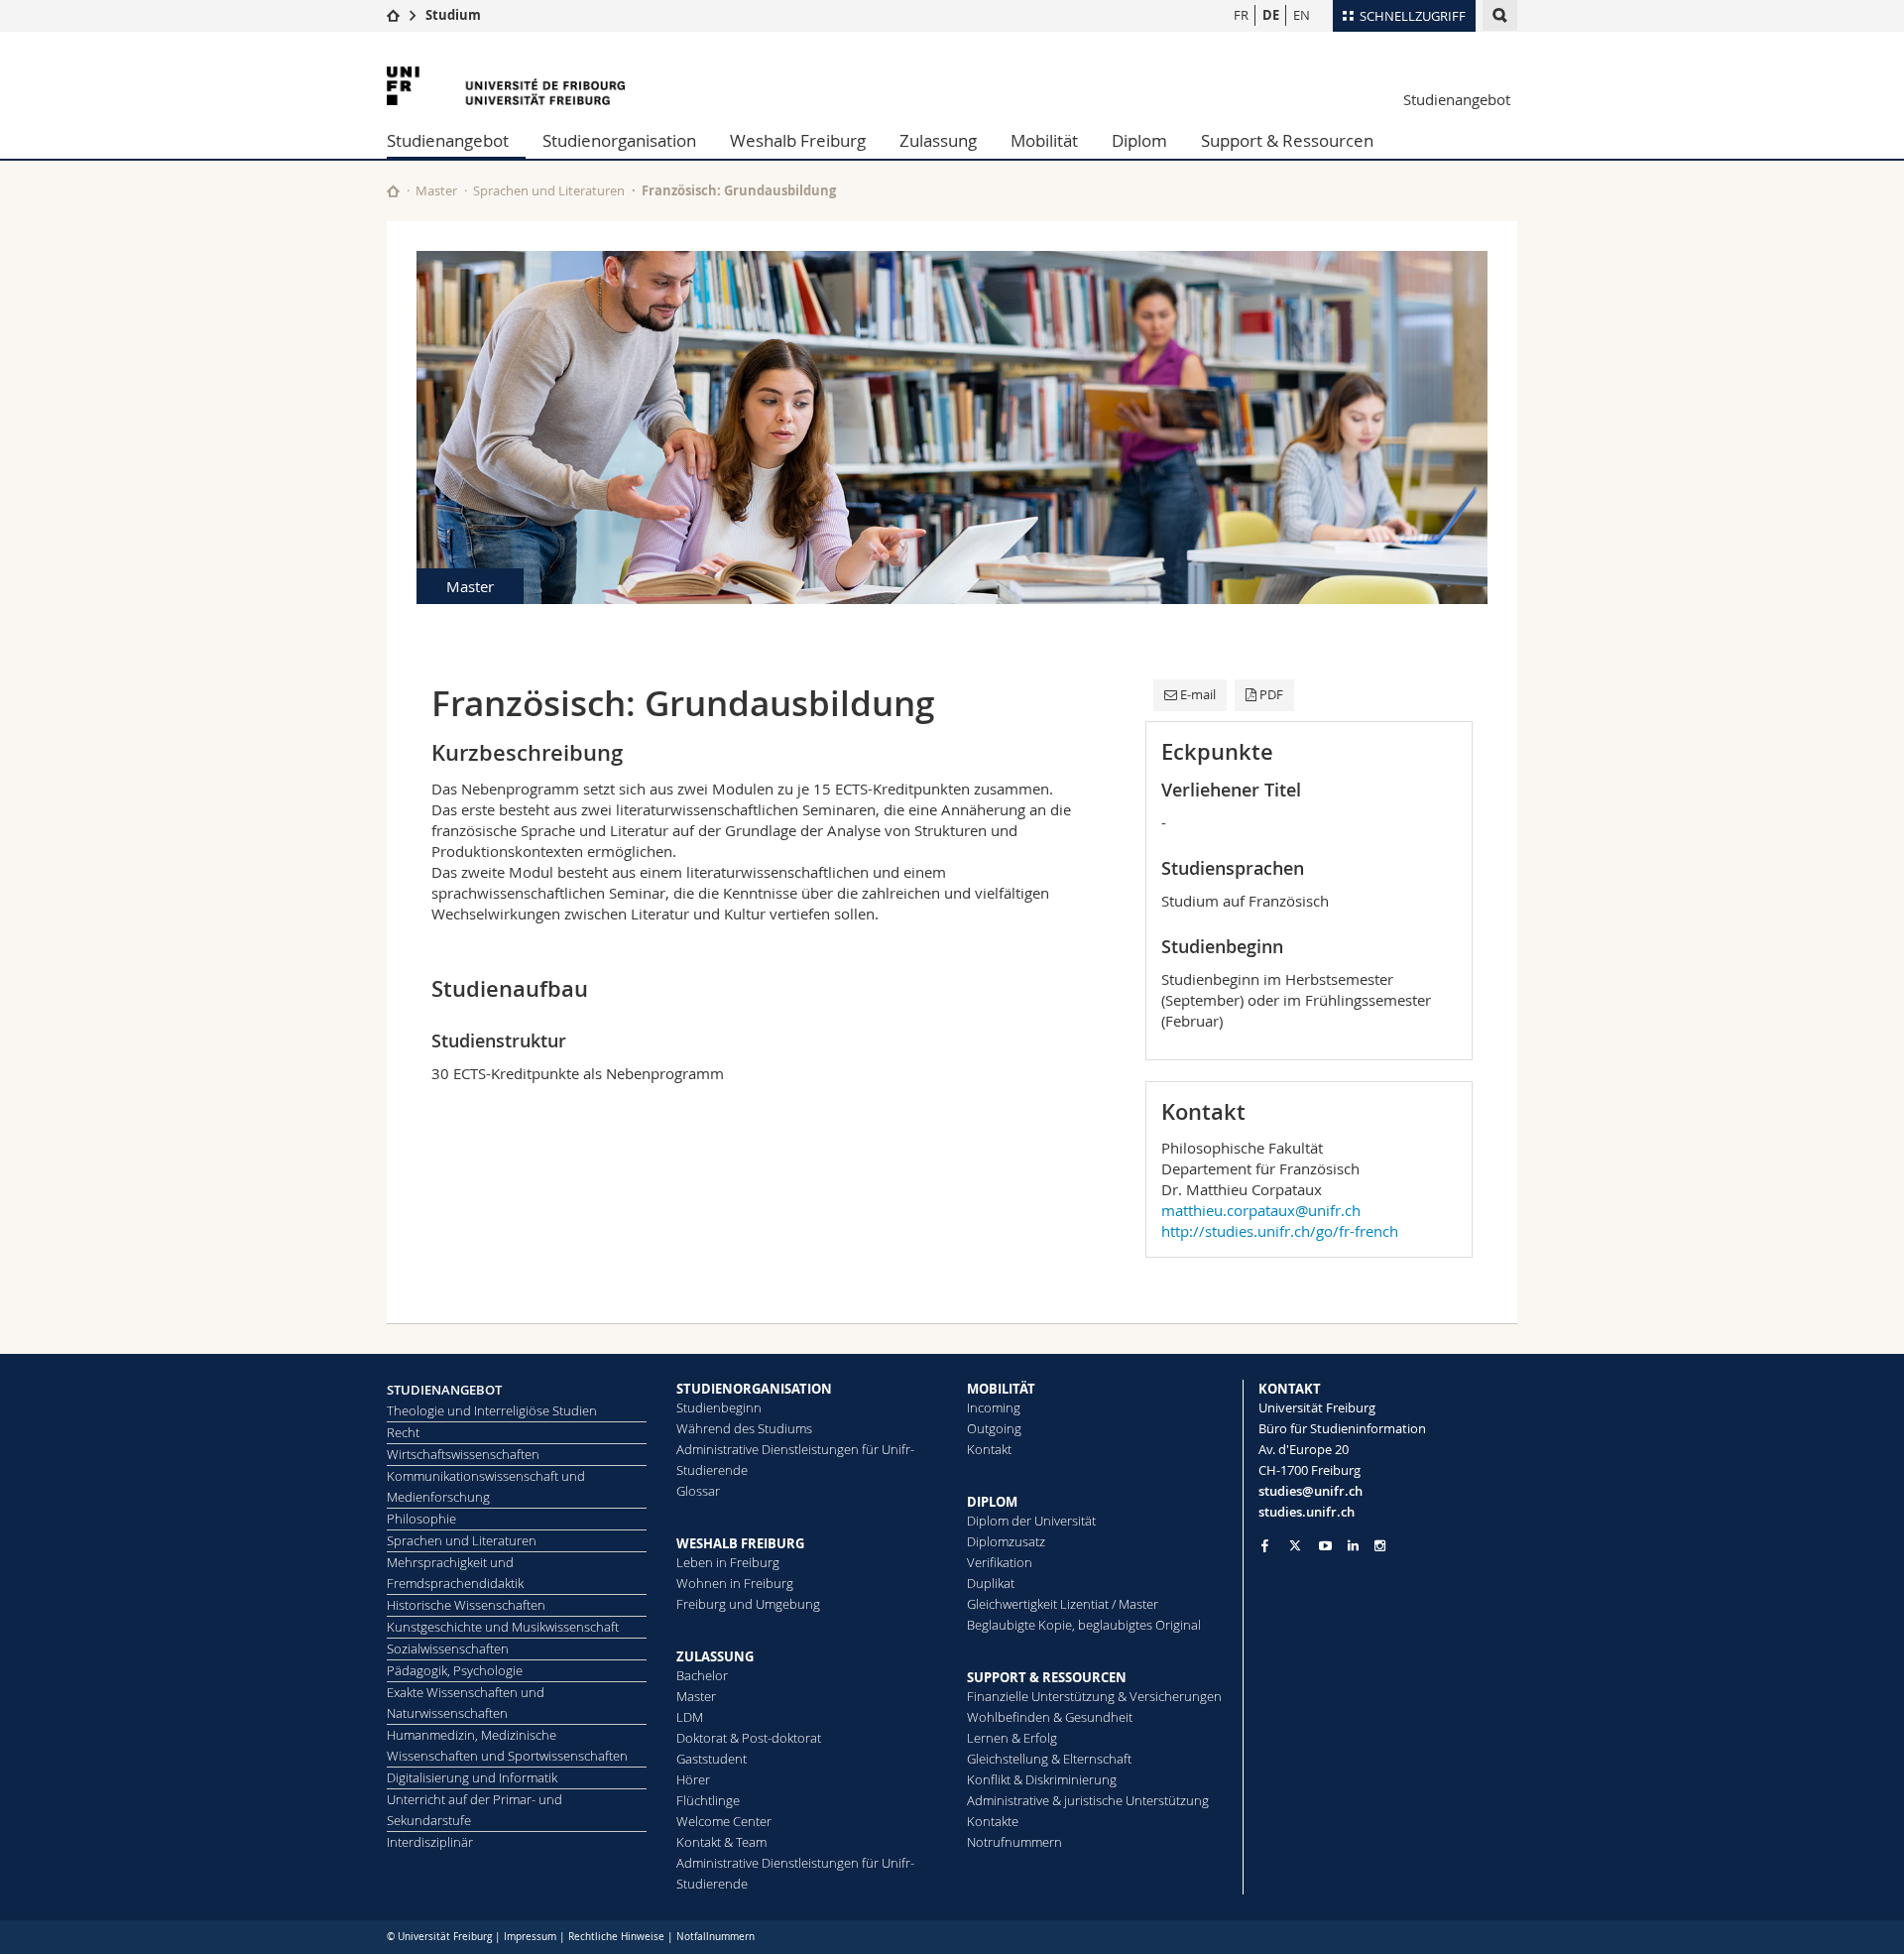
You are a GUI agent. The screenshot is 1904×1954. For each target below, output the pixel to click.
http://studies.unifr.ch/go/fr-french (1280, 1231)
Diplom (1139, 140)
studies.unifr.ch (1307, 1512)
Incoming (994, 1407)
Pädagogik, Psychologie (455, 1670)
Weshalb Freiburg (798, 140)
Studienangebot (1457, 99)
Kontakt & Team (721, 1842)
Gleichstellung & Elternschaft (1049, 1759)
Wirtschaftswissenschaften (463, 1454)
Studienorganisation (619, 140)
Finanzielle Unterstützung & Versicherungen (1094, 1696)
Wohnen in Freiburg (735, 1583)
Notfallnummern (715, 1937)
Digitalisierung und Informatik (472, 1777)
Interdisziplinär (430, 1842)
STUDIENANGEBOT (444, 1390)
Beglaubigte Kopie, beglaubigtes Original (1084, 1625)
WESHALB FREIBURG (740, 1543)
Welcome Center (724, 1821)
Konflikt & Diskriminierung (1042, 1779)
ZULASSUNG (715, 1656)
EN (1302, 15)
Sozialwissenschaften (448, 1649)
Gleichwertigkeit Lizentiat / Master (1063, 1604)
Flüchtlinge (708, 1800)
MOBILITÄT (1001, 1389)
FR (1241, 15)
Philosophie (421, 1519)
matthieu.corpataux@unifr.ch (1261, 1210)
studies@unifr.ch (1310, 1491)
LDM (690, 1717)
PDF (1271, 694)
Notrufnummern (1014, 1842)
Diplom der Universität (1031, 1521)
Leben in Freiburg (728, 1562)
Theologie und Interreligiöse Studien (492, 1410)
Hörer (693, 1779)
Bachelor (702, 1675)
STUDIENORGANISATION (754, 1389)
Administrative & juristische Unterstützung (1088, 1800)
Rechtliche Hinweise (616, 1937)
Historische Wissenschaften (466, 1605)
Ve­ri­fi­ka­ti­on (1000, 1562)
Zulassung (938, 140)
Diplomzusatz (1006, 1541)
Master (436, 190)
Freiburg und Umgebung (748, 1604)
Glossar (698, 1491)
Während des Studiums (744, 1428)
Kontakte (993, 1821)
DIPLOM (992, 1502)
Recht (403, 1432)
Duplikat (991, 1583)
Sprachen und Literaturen (549, 190)
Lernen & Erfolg (1012, 1738)
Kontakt (989, 1449)
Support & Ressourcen (1287, 140)
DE (1271, 15)
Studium (453, 15)
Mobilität (1044, 140)
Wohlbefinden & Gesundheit (1050, 1717)
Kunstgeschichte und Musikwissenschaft (503, 1627)
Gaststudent (712, 1759)
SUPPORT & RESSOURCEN (1047, 1677)
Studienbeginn (719, 1407)
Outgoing (994, 1428)
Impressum (530, 1937)
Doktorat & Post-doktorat (749, 1738)
